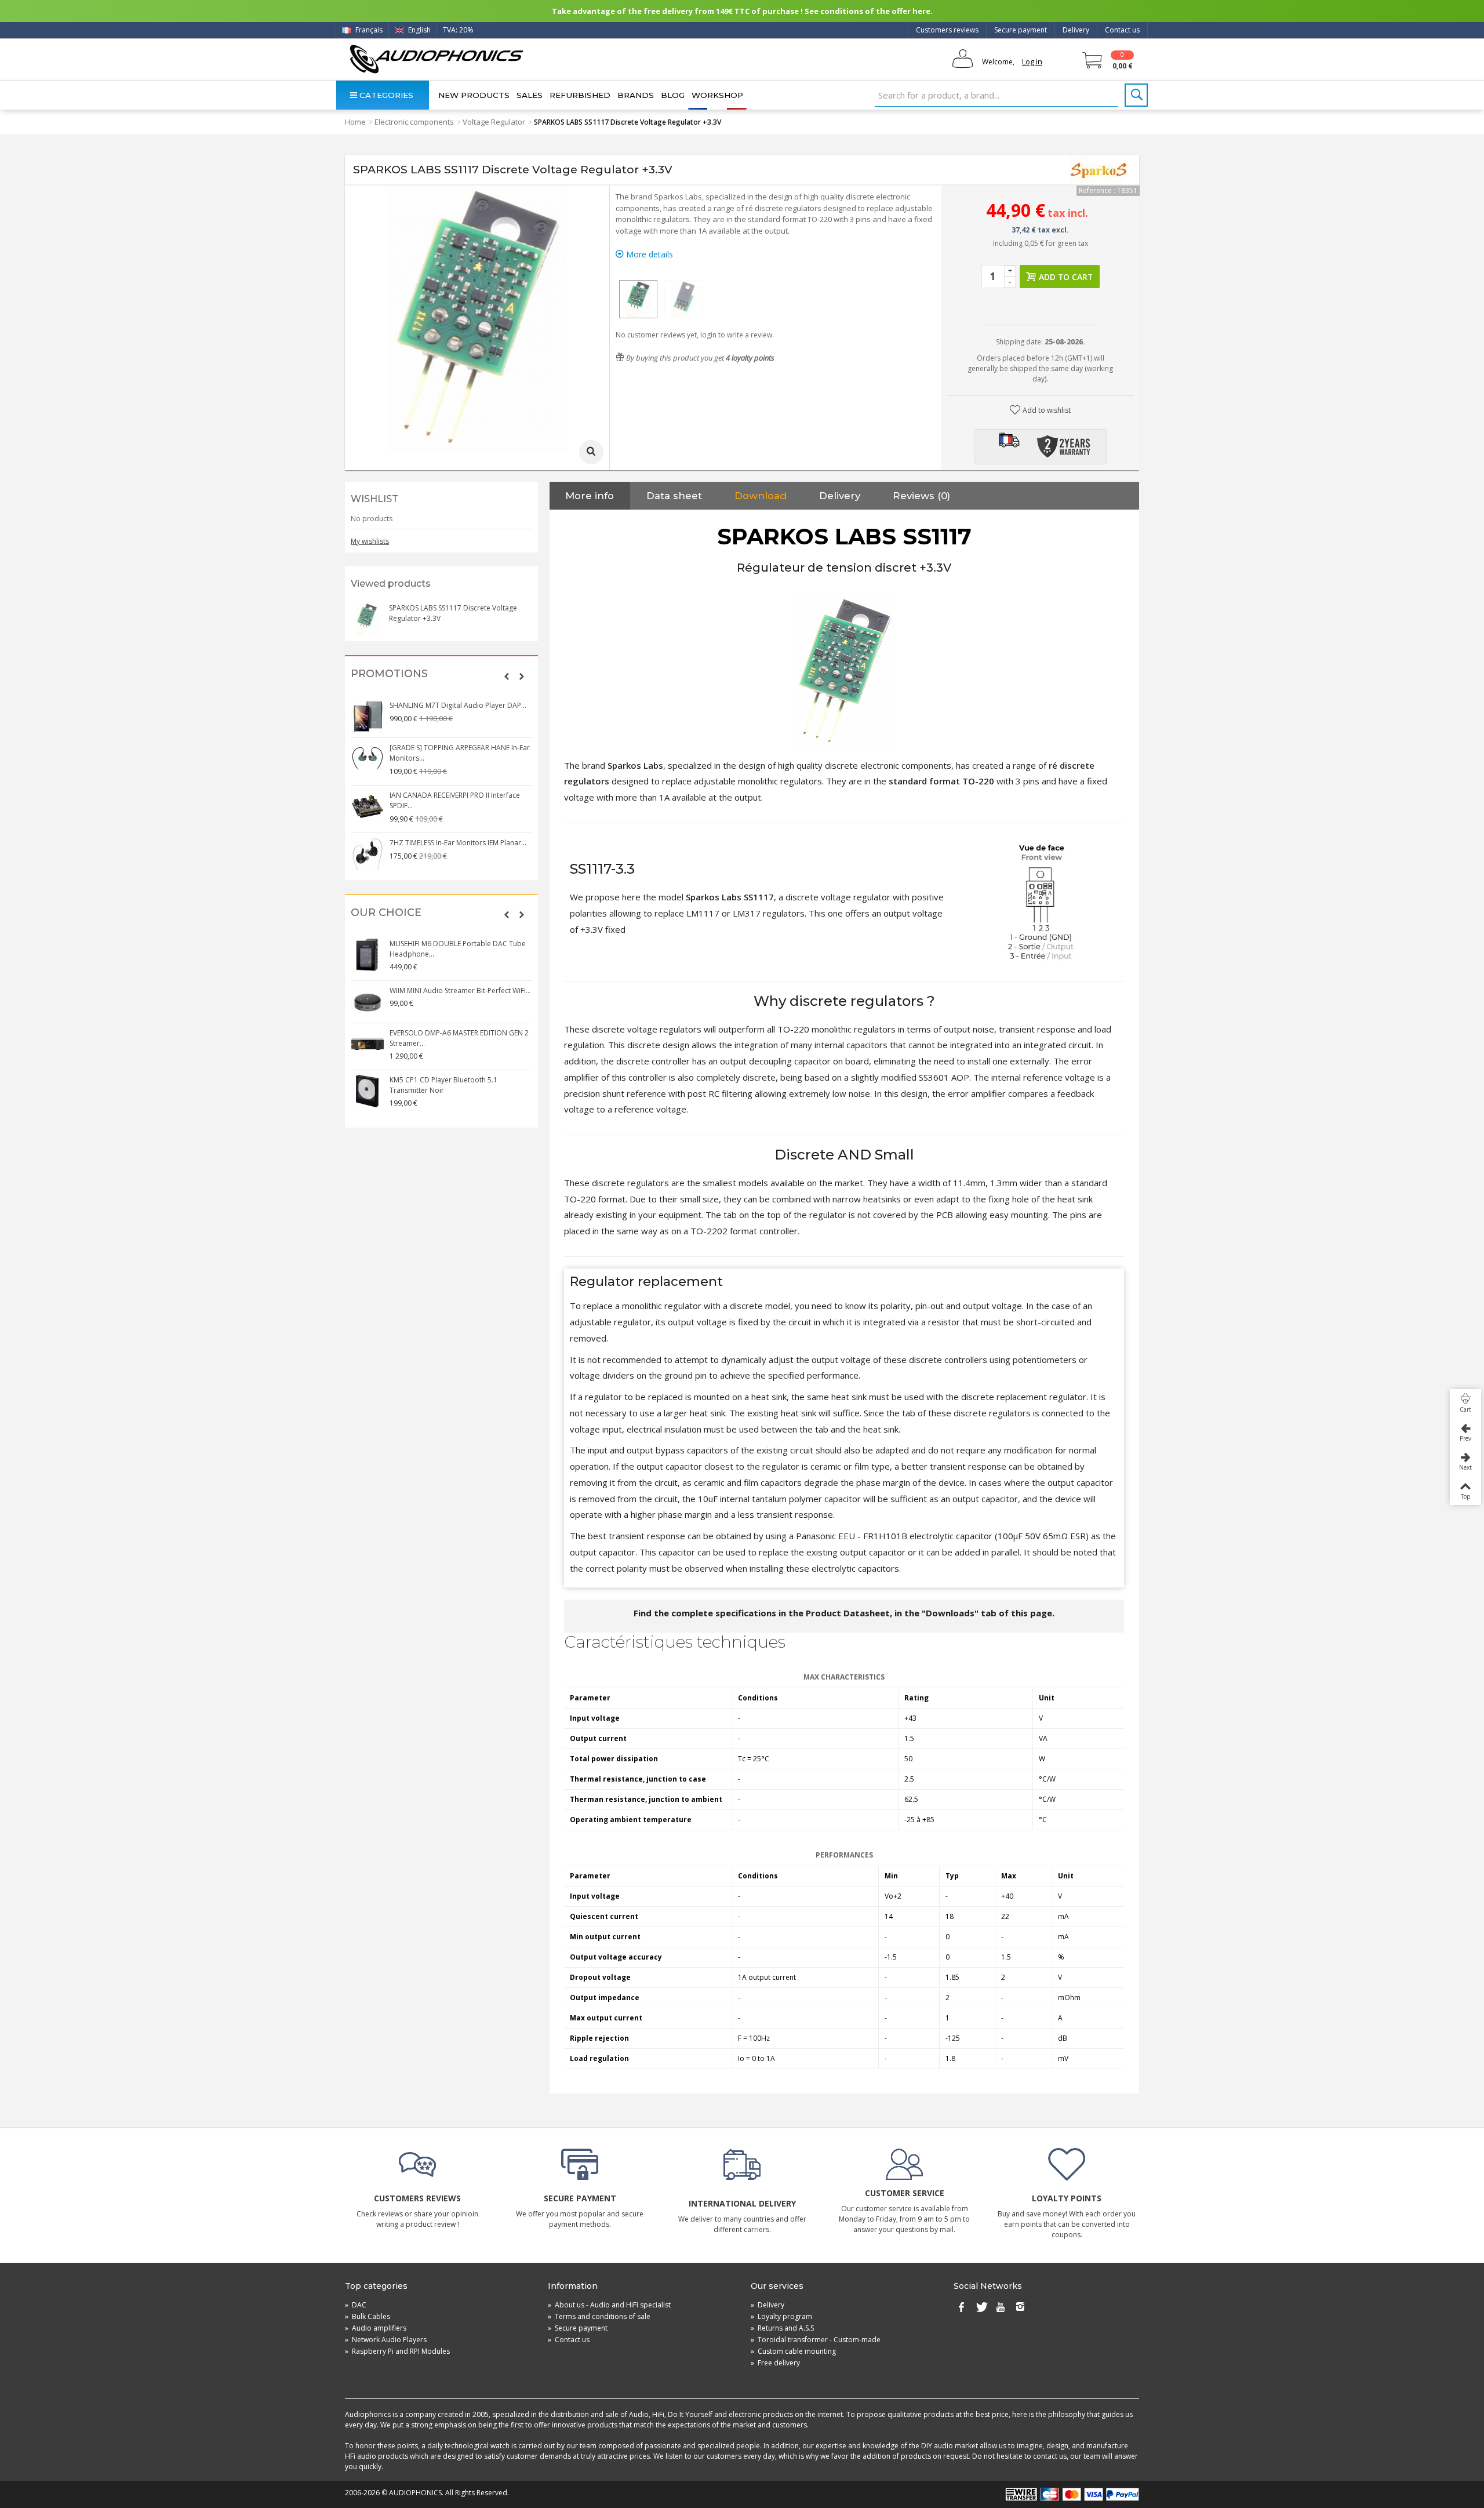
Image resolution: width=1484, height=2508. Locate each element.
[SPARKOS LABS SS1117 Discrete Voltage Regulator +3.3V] (638, 299)
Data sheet (674, 496)
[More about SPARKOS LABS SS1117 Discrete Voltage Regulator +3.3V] (367, 619)
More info (590, 496)
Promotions (389, 674)
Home (355, 122)
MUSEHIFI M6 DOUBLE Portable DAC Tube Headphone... (458, 949)
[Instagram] (1020, 2307)
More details (648, 254)
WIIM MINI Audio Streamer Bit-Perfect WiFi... (460, 991)
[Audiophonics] (436, 59)
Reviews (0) (921, 496)
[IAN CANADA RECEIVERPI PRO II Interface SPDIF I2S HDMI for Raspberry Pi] (368, 806)
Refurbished (580, 95)
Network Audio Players (386, 2340)
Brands (636, 95)
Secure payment (1021, 30)
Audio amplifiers (376, 2328)
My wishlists (370, 541)
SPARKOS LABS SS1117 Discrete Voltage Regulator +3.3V (453, 613)
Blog (673, 95)
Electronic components (414, 122)
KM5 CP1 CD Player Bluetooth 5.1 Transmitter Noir (443, 1085)
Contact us (1122, 30)
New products (474, 95)
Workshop (717, 95)
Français (368, 30)
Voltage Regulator (494, 122)
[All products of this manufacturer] (1099, 170)
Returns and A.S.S (782, 2328)
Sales (530, 95)
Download (761, 496)
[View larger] (591, 452)
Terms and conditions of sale (599, 2316)
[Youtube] (1001, 2307)
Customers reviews (947, 30)
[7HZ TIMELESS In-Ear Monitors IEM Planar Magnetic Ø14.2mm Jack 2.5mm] (368, 854)
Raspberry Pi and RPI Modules (397, 2351)
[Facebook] (961, 2307)
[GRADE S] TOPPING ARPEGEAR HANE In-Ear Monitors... (460, 753)
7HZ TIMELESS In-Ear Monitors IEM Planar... (458, 843)
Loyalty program (781, 2316)
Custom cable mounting (793, 2351)
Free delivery (775, 2363)
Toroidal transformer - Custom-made (816, 2340)
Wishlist (374, 499)
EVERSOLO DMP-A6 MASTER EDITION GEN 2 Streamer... (459, 1038)
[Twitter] (981, 2307)
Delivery (1076, 30)
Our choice (386, 913)
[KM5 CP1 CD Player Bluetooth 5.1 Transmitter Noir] (368, 1091)
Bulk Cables (368, 2316)
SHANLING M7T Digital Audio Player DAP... (458, 705)
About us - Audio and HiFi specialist (609, 2305)
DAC (356, 2305)
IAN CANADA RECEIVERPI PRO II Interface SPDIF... (455, 800)
